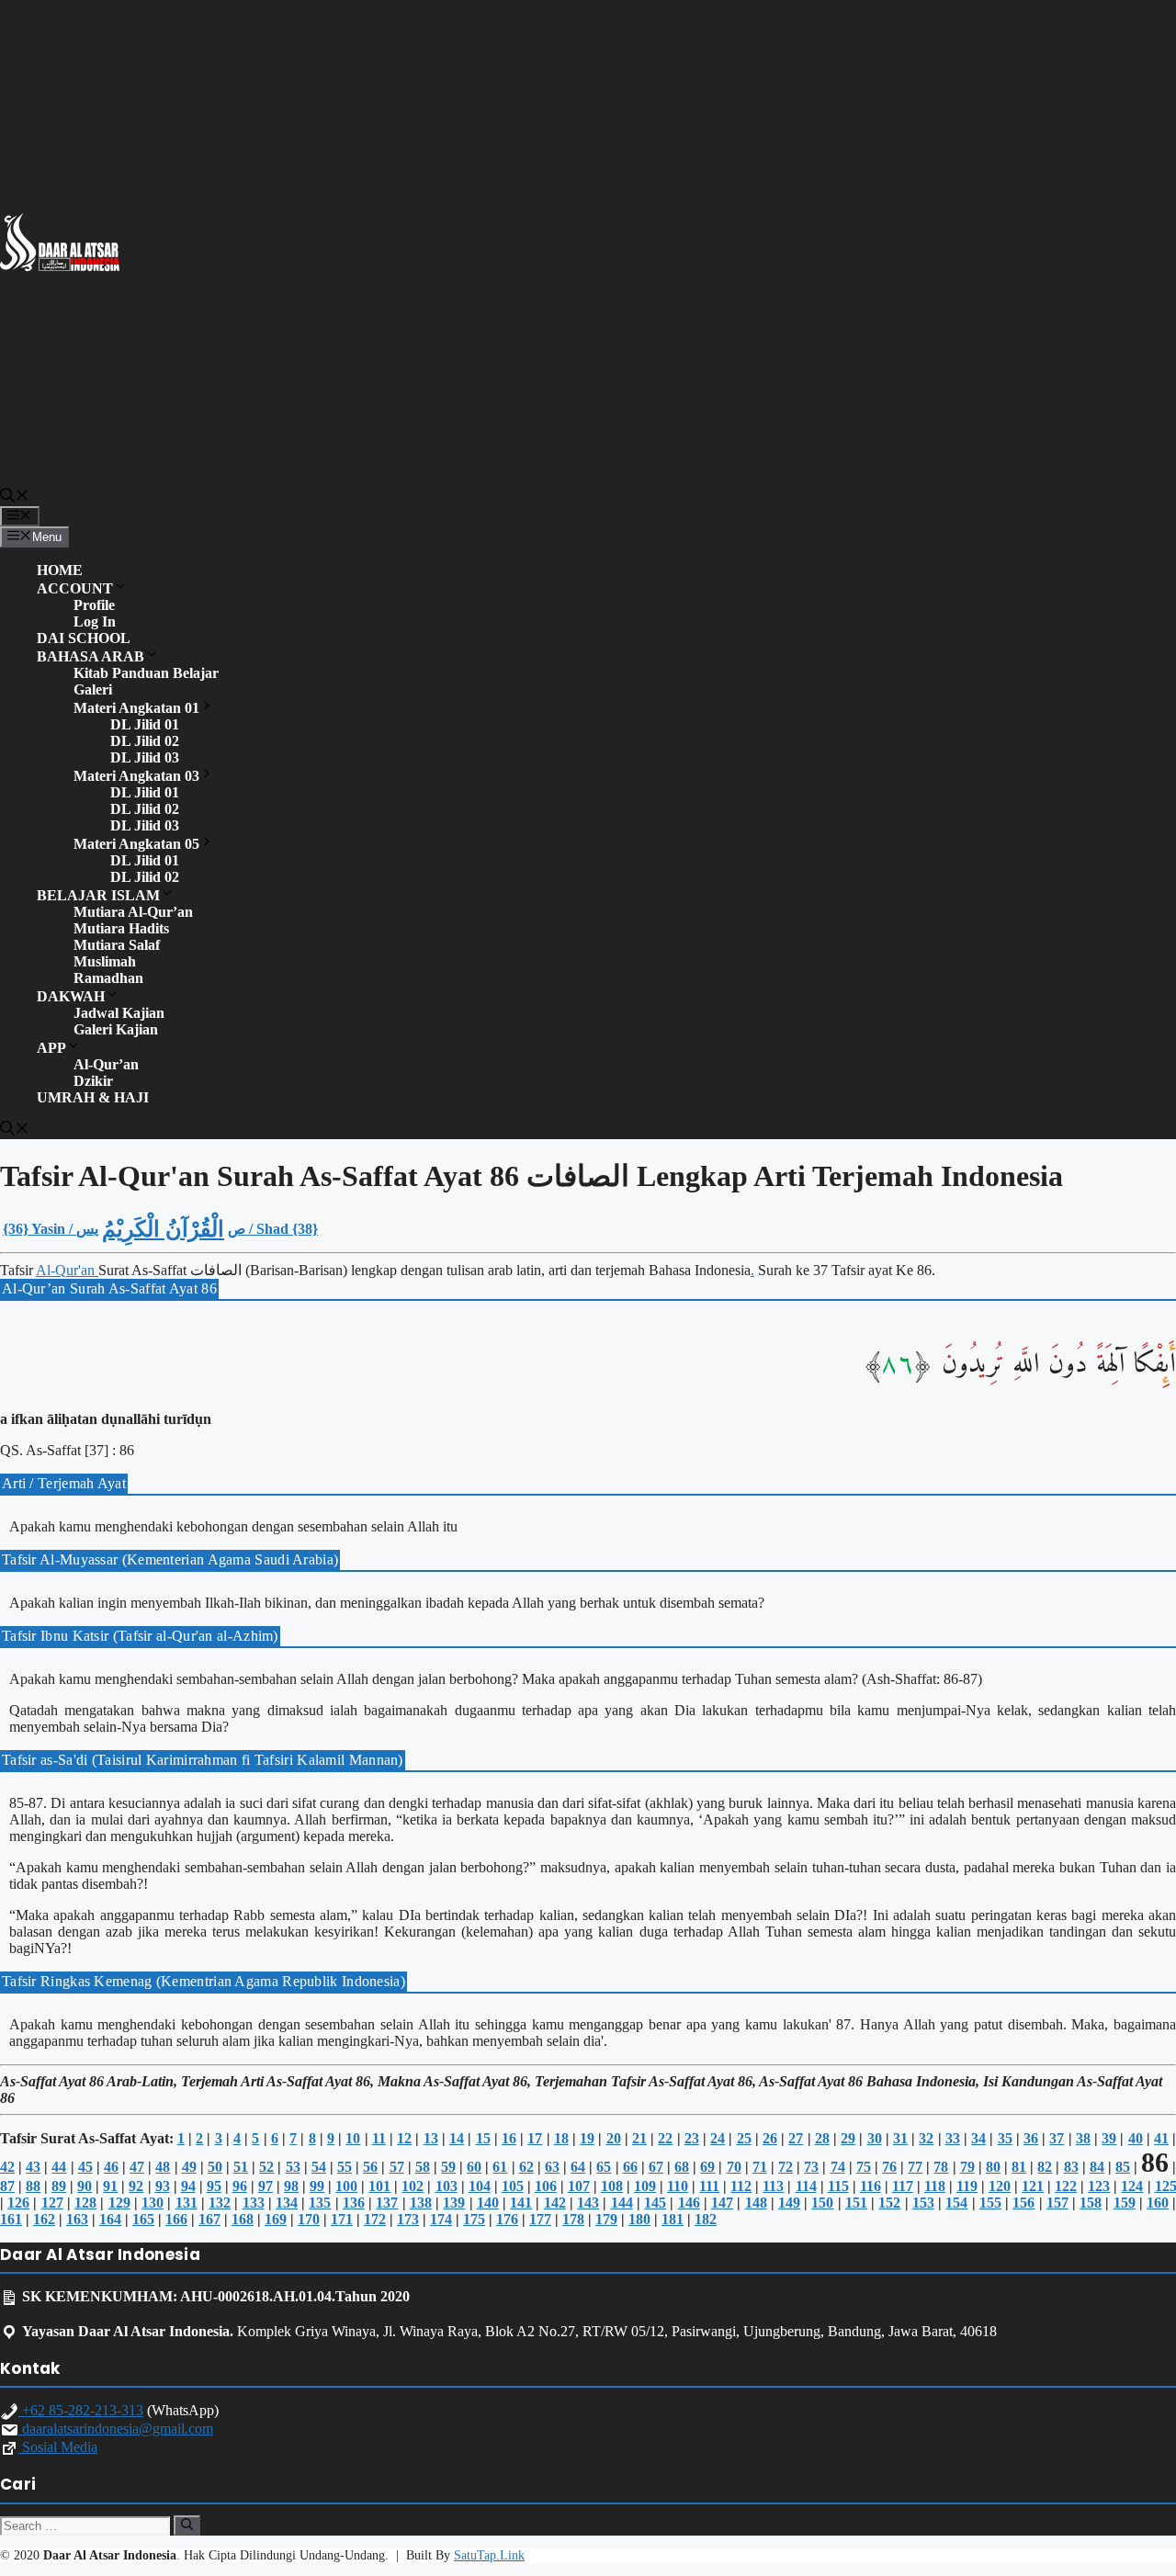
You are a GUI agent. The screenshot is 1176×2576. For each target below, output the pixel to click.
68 (682, 2167)
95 (214, 2186)
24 (718, 2138)
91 (110, 2186)
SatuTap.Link (489, 2555)
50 (215, 2167)
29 (848, 2138)
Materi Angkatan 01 (136, 708)
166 (176, 2219)
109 (645, 2186)
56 (370, 2167)
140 (488, 2203)
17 (535, 2138)
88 (33, 2186)
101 (379, 2186)
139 (454, 2203)
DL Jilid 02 (145, 741)
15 (483, 2138)
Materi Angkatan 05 (136, 844)
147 (722, 2203)
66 (630, 2167)
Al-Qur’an (106, 1064)
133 (254, 2203)
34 (978, 2138)
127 (52, 2203)
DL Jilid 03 (145, 757)
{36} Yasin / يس (51, 1229)
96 (240, 2186)
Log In (95, 621)
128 (85, 2203)
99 (317, 2186)
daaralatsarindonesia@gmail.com (116, 2429)
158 (1091, 2203)
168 (243, 2219)
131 (187, 2203)
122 (1066, 2186)
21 (639, 2138)
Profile (94, 605)
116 (871, 2186)
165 (143, 2219)
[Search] (187, 2525)
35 (1005, 2138)
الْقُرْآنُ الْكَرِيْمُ (163, 1229)
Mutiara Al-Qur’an (133, 912)
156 (1023, 2203)
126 (18, 2203)
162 (44, 2219)
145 (655, 2203)
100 (346, 2186)
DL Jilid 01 (145, 724)
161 (11, 2219)
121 (1033, 2186)
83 (1071, 2167)
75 (864, 2167)
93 (163, 2186)
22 (665, 2138)
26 (770, 2138)
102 (413, 2186)
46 (111, 2167)
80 (993, 2167)
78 (941, 2167)
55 (345, 2167)
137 (387, 2203)
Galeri (93, 689)
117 (903, 2186)
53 (293, 2167)
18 (561, 2138)
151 (856, 2203)
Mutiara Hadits (121, 928)
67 (656, 2167)
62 (526, 2167)
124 (1132, 2186)
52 (266, 2167)
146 (689, 2203)
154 (956, 2203)
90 (85, 2186)
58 (423, 2167)
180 (639, 2219)
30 (875, 2138)
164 (110, 2219)
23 (692, 2138)
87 (7, 2186)
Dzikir (93, 1081)
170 (309, 2219)
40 (1136, 2138)
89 (59, 2186)
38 (1083, 2138)
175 (474, 2219)
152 (889, 2203)
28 (822, 2138)
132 (220, 2203)
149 (789, 2203)
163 (77, 2219)
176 (507, 2219)
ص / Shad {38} (273, 1229)
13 (431, 2138)
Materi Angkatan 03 (136, 776)
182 (706, 2219)
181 (673, 2219)
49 (189, 2167)
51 (241, 2167)
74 (838, 2167)
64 (578, 2167)
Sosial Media (58, 2447)
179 (606, 2219)
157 (1057, 2203)
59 (448, 2167)
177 (540, 2219)
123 (1099, 2186)
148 (756, 2203)
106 (546, 2186)
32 (926, 2138)
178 (573, 2219)
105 (513, 2186)
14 (457, 2138)
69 (707, 2167)
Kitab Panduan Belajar (146, 673)
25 (744, 2138)
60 (474, 2167)
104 (480, 2186)
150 (822, 2203)
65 (604, 2167)
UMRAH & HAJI (93, 1097)
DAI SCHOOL (84, 638)
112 (741, 2186)
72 (786, 2167)
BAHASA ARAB (90, 656)
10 (353, 2138)
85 (1123, 2167)
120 (1000, 2186)
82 (1045, 2167)
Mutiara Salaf (117, 945)
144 (622, 2203)
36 (1031, 2138)
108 (612, 2186)
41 (1161, 2138)
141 (521, 2203)
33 (953, 2138)
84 (1097, 2167)
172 (375, 2219)
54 (319, 2167)
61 (500, 2167)
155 (990, 2203)
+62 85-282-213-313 (81, 2410)
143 (588, 2203)
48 (163, 2167)
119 (967, 2186)
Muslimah (105, 961)
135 (320, 2203)
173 (408, 2219)
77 (915, 2167)
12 (404, 2138)
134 (287, 2203)
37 (1057, 2138)
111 (709, 2186)
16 (509, 2138)
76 (889, 2167)
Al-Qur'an (67, 1270)
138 (421, 2203)
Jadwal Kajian (119, 1013)
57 (397, 2167)
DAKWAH (71, 996)
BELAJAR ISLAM (98, 895)
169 (276, 2219)
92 (136, 2186)
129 (119, 2203)
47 (137, 2167)
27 (796, 2138)
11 (379, 2138)
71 (760, 2167)
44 (59, 2167)
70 (734, 2167)
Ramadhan (108, 978)
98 (291, 2186)
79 (967, 2167)
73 (811, 2167)
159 (1125, 2203)
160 (1158, 2203)
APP (51, 1048)
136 (354, 2203)
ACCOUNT (75, 588)
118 (935, 2186)
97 (266, 2186)
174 (441, 2219)
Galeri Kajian (116, 1029)
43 (33, 2167)
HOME (60, 570)
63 (552, 2167)
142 (555, 2203)
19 (587, 2138)
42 (7, 2167)
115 (838, 2186)
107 (579, 2186)
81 (1019, 2167)
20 (614, 2138)
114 (806, 2186)
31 (900, 2138)
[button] (15, 498)
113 (773, 2186)
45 (85, 2167)
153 (923, 2203)
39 (1109, 2138)
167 (209, 2219)
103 (447, 2186)
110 (678, 2186)
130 (153, 2203)
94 (188, 2186)
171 (342, 2219)
